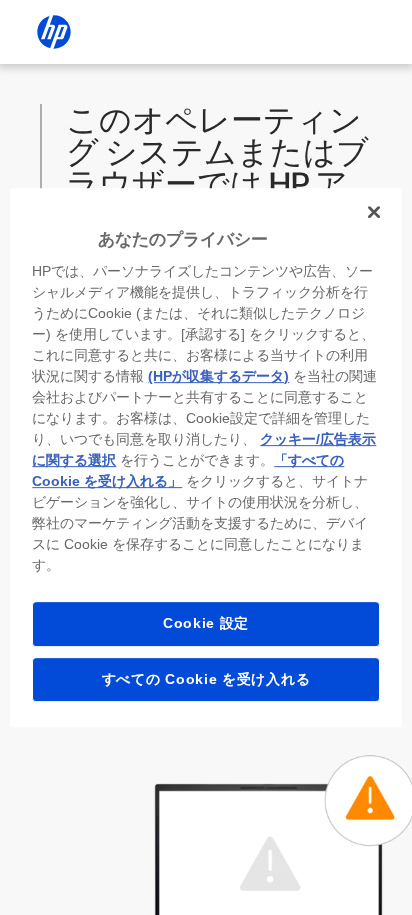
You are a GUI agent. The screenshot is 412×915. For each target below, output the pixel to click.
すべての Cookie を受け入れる (206, 679)
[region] (205, 458)
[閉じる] (374, 212)
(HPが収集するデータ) (218, 376)
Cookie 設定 (206, 623)
